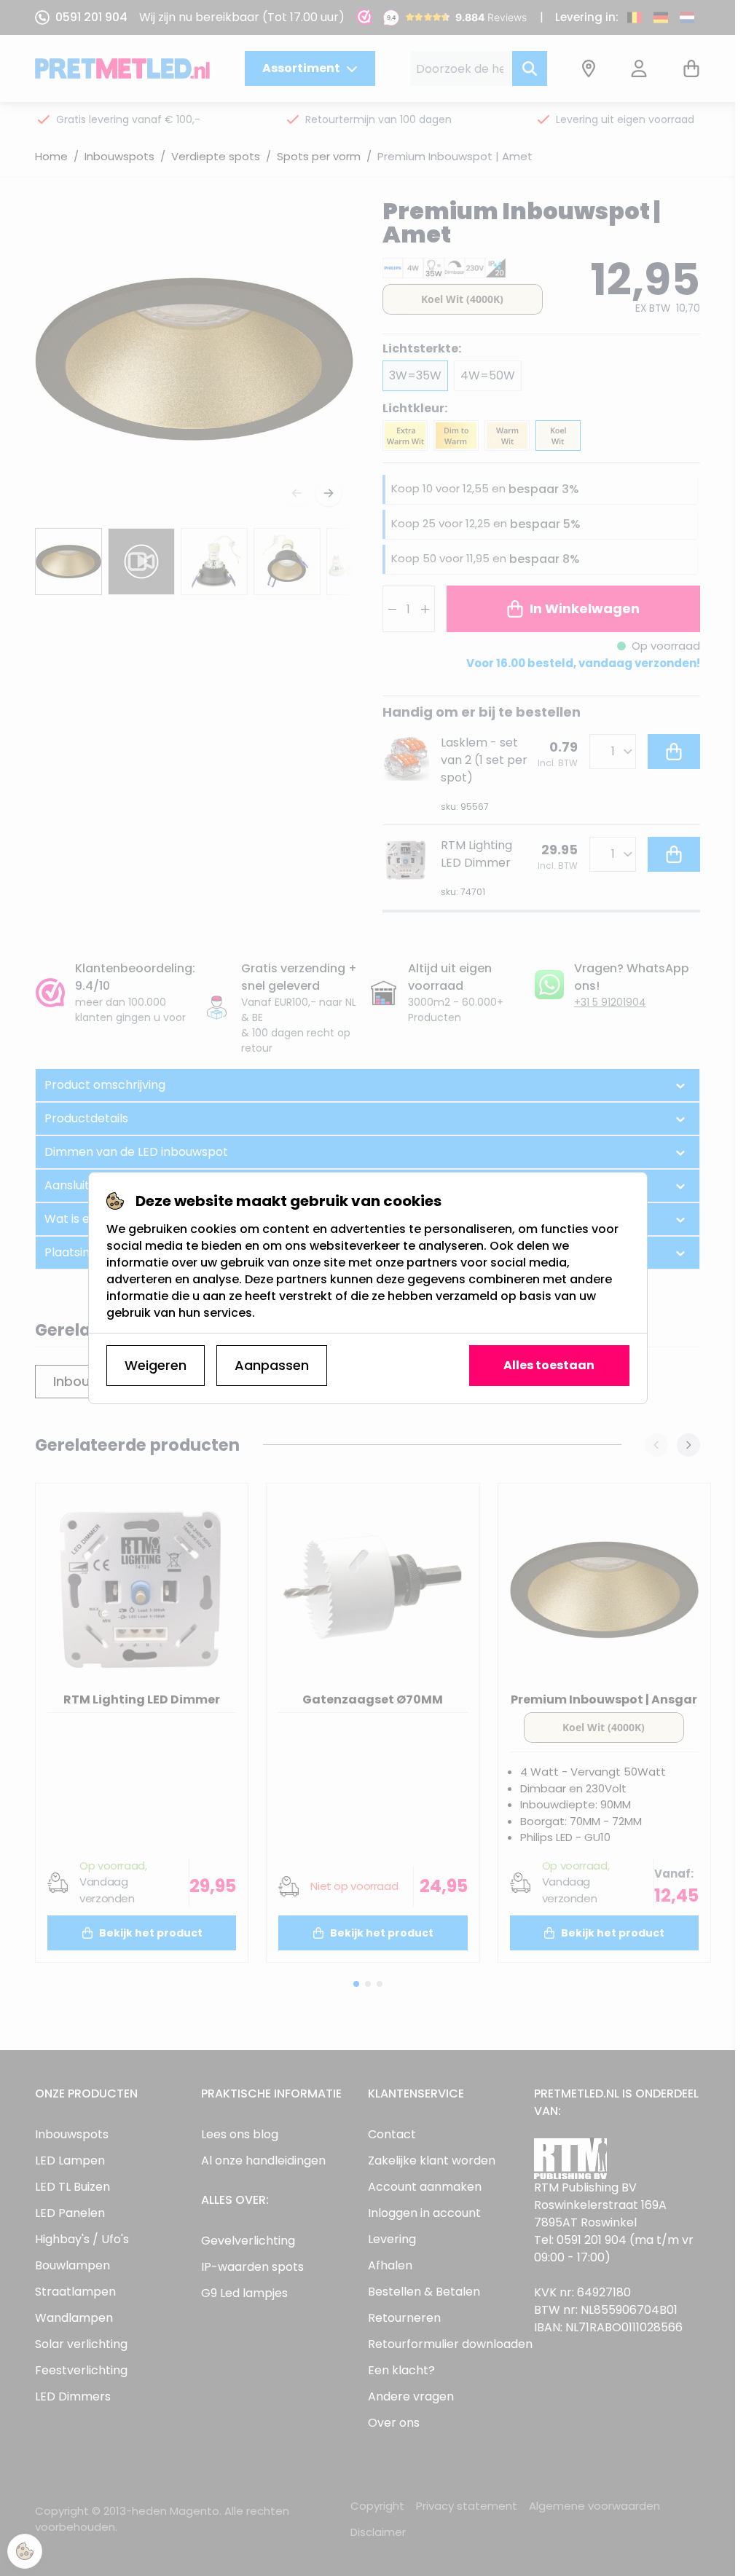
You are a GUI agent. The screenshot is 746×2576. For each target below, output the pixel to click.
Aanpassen (272, 1365)
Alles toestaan (549, 1365)
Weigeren (156, 1365)
